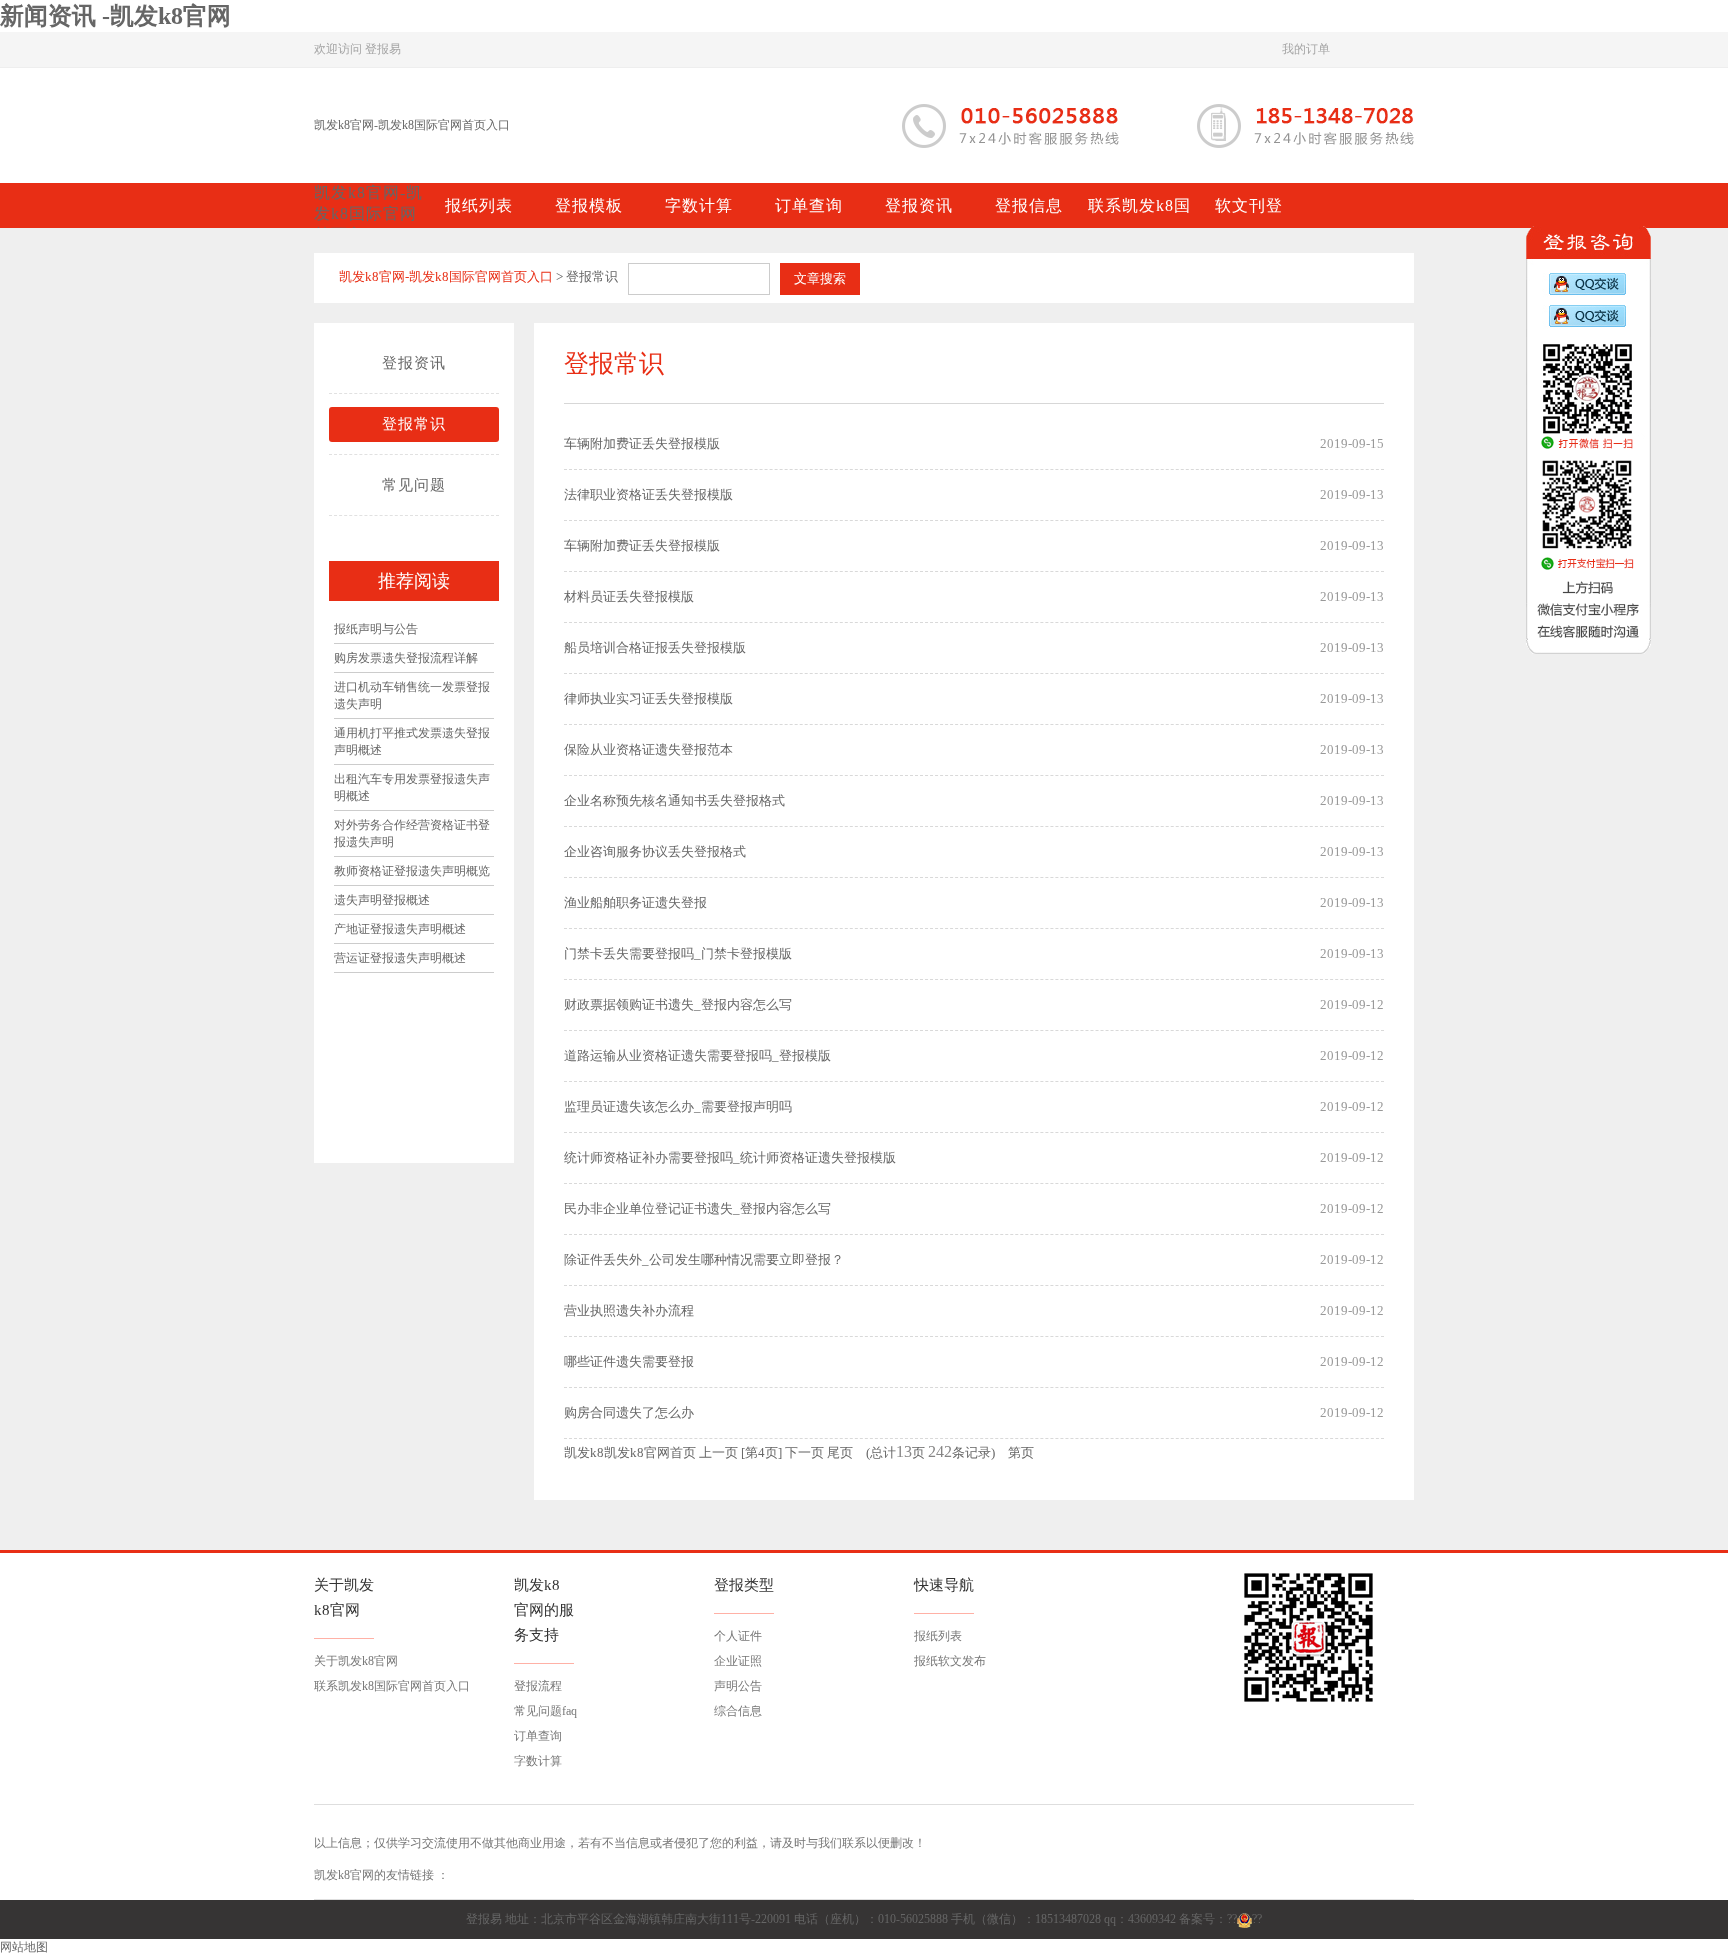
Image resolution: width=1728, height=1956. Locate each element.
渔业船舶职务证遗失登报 (635, 902)
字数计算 (538, 1761)
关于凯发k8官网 (356, 1661)
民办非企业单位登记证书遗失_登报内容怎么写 (697, 1208)
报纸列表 (938, 1636)
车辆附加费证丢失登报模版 (642, 443)
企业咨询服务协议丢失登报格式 (655, 851)
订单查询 (538, 1736)
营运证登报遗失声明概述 (400, 958)
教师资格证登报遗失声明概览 (412, 871)
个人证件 (738, 1636)
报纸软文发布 (950, 1661)
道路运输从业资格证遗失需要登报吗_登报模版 (697, 1055)
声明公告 (738, 1686)
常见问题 (414, 485)
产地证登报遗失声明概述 (400, 929)
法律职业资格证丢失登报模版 (648, 494)
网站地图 (24, 1947)
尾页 (840, 1452)
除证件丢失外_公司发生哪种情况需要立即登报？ (704, 1259)
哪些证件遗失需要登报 (629, 1361)
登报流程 (538, 1686)
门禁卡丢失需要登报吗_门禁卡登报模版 (678, 953)
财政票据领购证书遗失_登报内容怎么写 (678, 1004)
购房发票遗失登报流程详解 (406, 658)
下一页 (804, 1452)
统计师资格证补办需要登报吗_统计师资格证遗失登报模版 (730, 1157)
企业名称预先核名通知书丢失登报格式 (674, 800)
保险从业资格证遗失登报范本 (648, 749)
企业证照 (738, 1661)
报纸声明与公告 (376, 629)
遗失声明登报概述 (382, 900)
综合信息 (738, 1711)
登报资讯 (414, 363)
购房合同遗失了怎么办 (629, 1412)
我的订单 (1306, 49)
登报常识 (414, 424)
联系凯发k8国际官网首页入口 (392, 1686)
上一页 (718, 1452)
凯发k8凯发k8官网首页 (630, 1452)
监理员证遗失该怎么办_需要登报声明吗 (678, 1106)
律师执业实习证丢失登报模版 (648, 698)
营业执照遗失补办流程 (629, 1310)
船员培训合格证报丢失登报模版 (655, 647)
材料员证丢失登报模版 (629, 596)
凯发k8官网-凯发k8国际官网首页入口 (412, 125)
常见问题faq (545, 1711)
